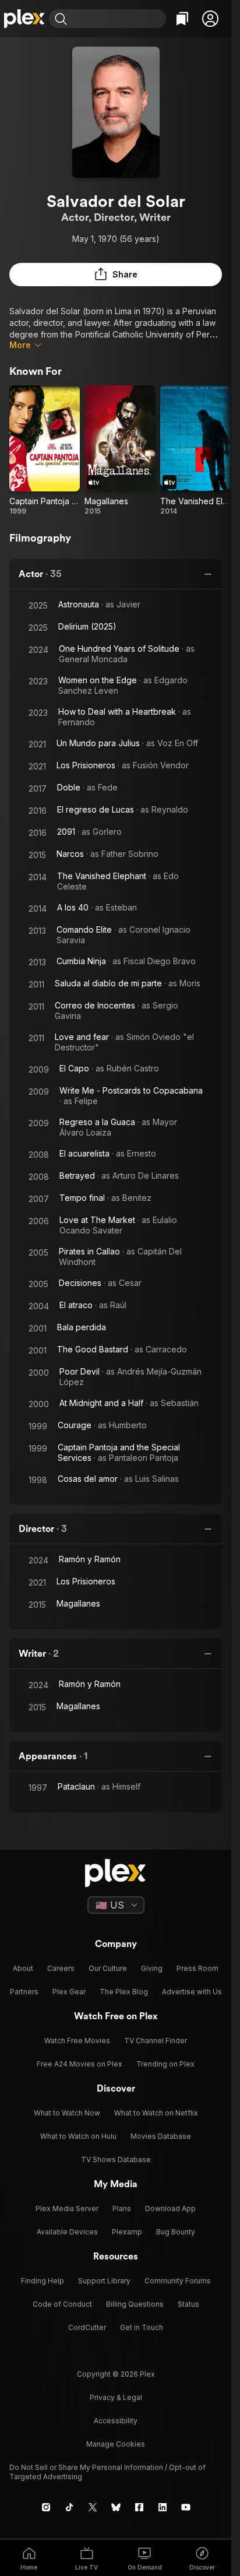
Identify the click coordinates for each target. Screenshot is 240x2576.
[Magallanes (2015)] (120, 451)
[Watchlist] (182, 19)
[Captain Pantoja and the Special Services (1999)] (45, 451)
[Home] (24, 19)
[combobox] (118, 19)
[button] (210, 19)
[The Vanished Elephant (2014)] (195, 451)
